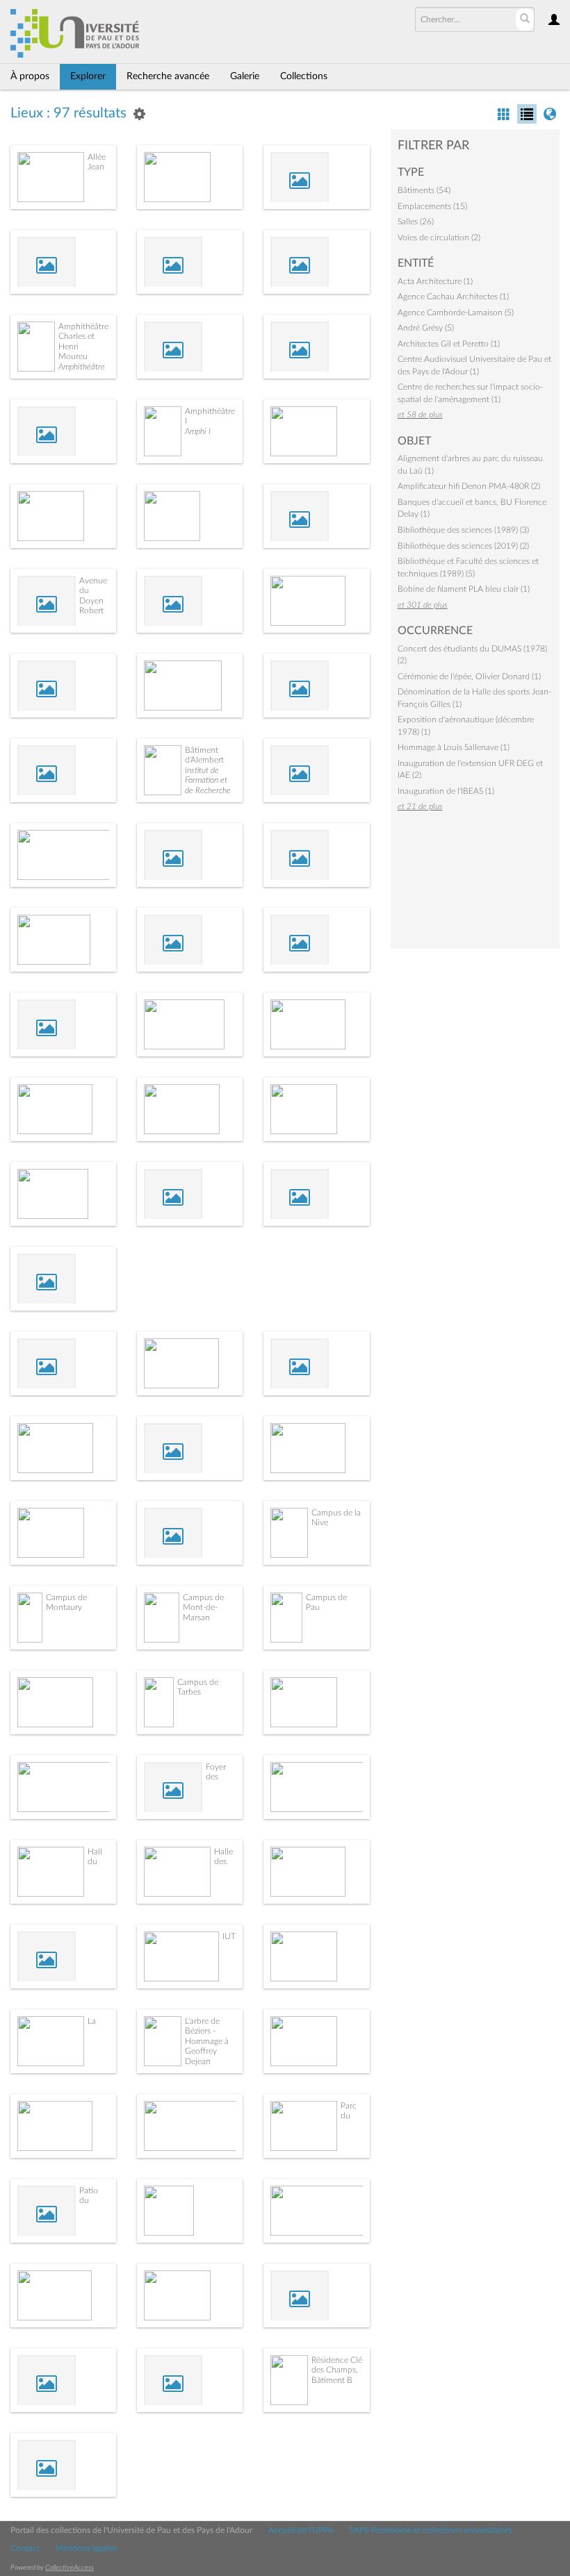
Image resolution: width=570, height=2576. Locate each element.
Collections (304, 76)
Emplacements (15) (432, 206)
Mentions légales (86, 2548)
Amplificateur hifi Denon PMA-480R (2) (469, 486)
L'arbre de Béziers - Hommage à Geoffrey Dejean (207, 2041)
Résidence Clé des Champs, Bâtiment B (337, 2370)
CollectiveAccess (70, 2568)
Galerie (245, 76)
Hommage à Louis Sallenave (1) (454, 747)
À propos (30, 76)
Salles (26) (416, 222)
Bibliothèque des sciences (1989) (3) (463, 530)
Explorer (88, 76)
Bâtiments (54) (424, 190)
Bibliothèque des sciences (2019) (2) (463, 546)
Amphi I (198, 431)
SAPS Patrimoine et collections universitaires (430, 2530)
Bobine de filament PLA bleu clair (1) (464, 589)
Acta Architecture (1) (435, 281)
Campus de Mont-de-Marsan (203, 1607)
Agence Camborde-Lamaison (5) (456, 313)
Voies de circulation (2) (439, 238)
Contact (25, 2548)
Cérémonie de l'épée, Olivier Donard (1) (469, 676)
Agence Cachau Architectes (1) (453, 297)
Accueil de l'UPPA (301, 2530)
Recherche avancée (168, 76)
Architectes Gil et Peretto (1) (449, 344)
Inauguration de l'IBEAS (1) (446, 791)
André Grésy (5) (426, 328)
